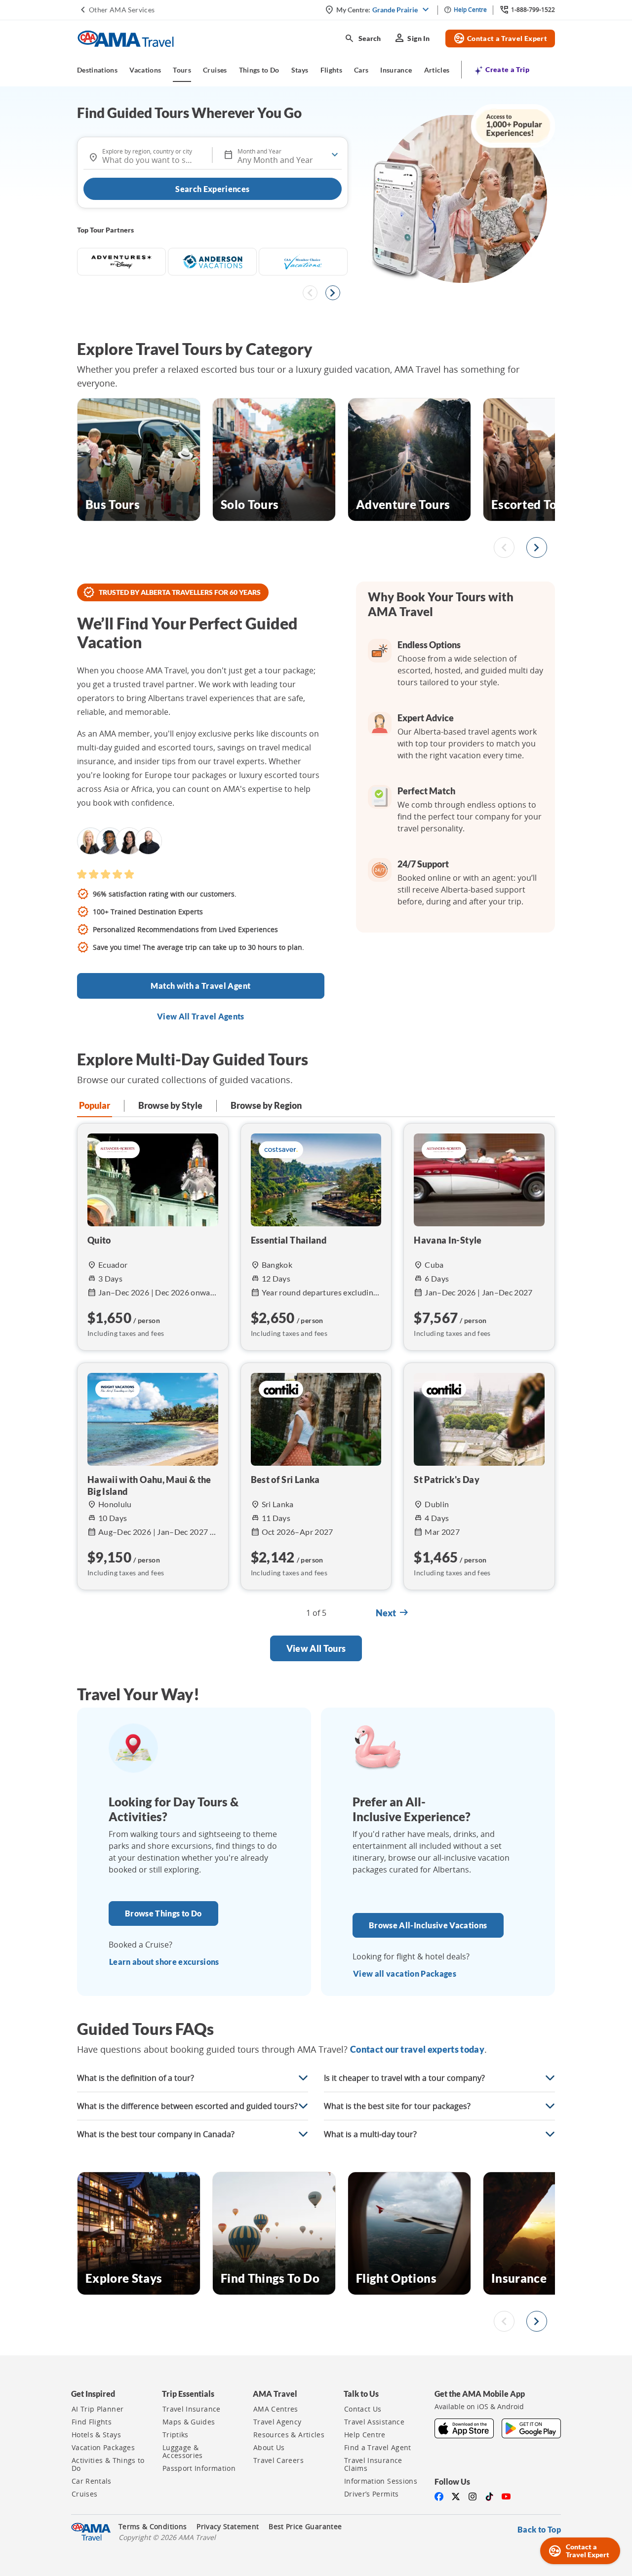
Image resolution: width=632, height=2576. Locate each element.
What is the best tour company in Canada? (156, 2134)
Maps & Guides (189, 2422)
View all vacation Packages (405, 1973)
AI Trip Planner (98, 2409)
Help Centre (365, 2435)
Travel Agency (277, 2422)
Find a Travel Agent (378, 2448)
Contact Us (363, 2409)
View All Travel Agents (201, 1016)
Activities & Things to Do (108, 2464)
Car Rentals (92, 2481)
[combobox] (148, 156)
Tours (182, 70)
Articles (437, 70)
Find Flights (92, 2422)
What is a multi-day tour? (370, 2134)
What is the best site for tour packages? (397, 2106)
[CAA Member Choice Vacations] (303, 262)
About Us (269, 2448)
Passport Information (199, 2468)
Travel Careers (278, 2460)
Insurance (396, 70)
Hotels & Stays (96, 2435)
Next (393, 1613)
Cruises (215, 70)
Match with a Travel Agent (200, 986)
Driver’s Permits (372, 2494)
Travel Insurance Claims (373, 2464)
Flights (331, 70)
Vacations (145, 70)
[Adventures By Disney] (121, 262)
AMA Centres (276, 2409)
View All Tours (316, 1648)
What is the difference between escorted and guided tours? (187, 2106)
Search (363, 39)
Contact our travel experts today (417, 2049)
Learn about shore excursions (164, 1962)
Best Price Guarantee (305, 2527)
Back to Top (539, 2529)
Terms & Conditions (153, 2527)
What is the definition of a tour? (136, 2078)
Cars (361, 70)
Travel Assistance (374, 2422)
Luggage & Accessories (183, 2452)
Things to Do (259, 70)
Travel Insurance (192, 2409)
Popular (95, 1105)
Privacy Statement (228, 2527)
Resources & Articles (289, 2435)
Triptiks (176, 2435)
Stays (300, 70)
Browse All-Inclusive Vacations (428, 1925)
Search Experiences (212, 189)
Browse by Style (170, 1105)
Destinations (97, 70)
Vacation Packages (103, 2448)
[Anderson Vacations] (212, 262)
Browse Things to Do (163, 1913)
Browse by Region (266, 1105)
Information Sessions (381, 2481)
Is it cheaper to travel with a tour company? (404, 2078)
